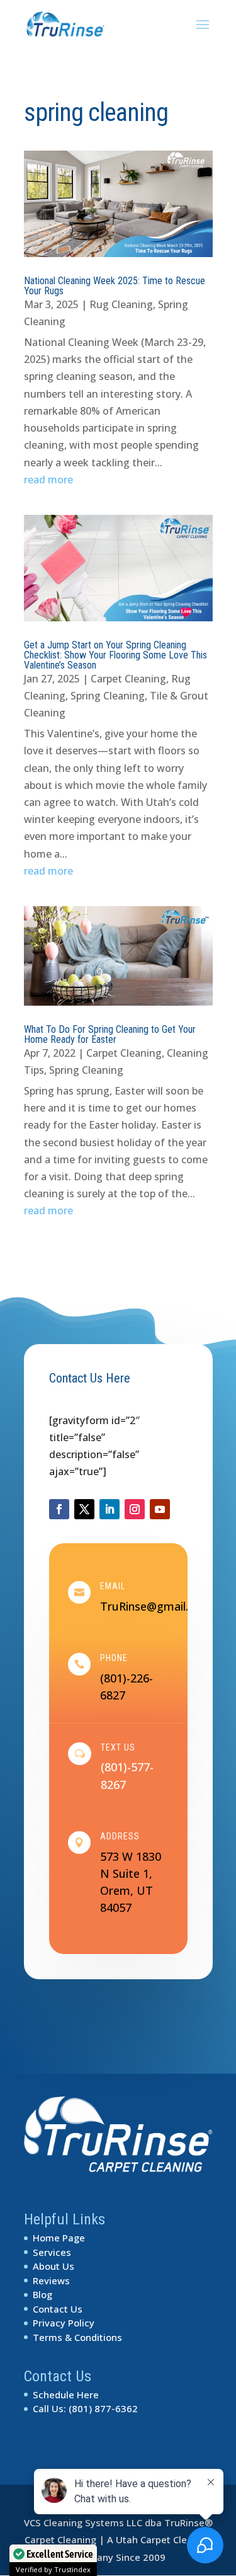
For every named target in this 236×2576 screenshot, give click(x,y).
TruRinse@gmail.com (156, 1606)
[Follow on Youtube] (160, 1509)
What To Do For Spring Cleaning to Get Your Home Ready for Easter (110, 1034)
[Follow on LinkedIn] (110, 1509)
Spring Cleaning (108, 696)
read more (48, 480)
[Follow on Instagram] (135, 1509)
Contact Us (58, 2309)
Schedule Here (66, 2395)
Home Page (59, 2238)
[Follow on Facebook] (59, 1509)
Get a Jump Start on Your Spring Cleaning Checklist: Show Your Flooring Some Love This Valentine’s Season (115, 655)
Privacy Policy (64, 2323)
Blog (42, 2294)
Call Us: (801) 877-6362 (85, 2408)
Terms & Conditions (77, 2337)
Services (52, 2252)
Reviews (51, 2280)
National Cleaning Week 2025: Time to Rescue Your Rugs (115, 286)
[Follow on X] (84, 1509)
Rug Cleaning (121, 304)
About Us (53, 2266)
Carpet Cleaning (128, 679)
